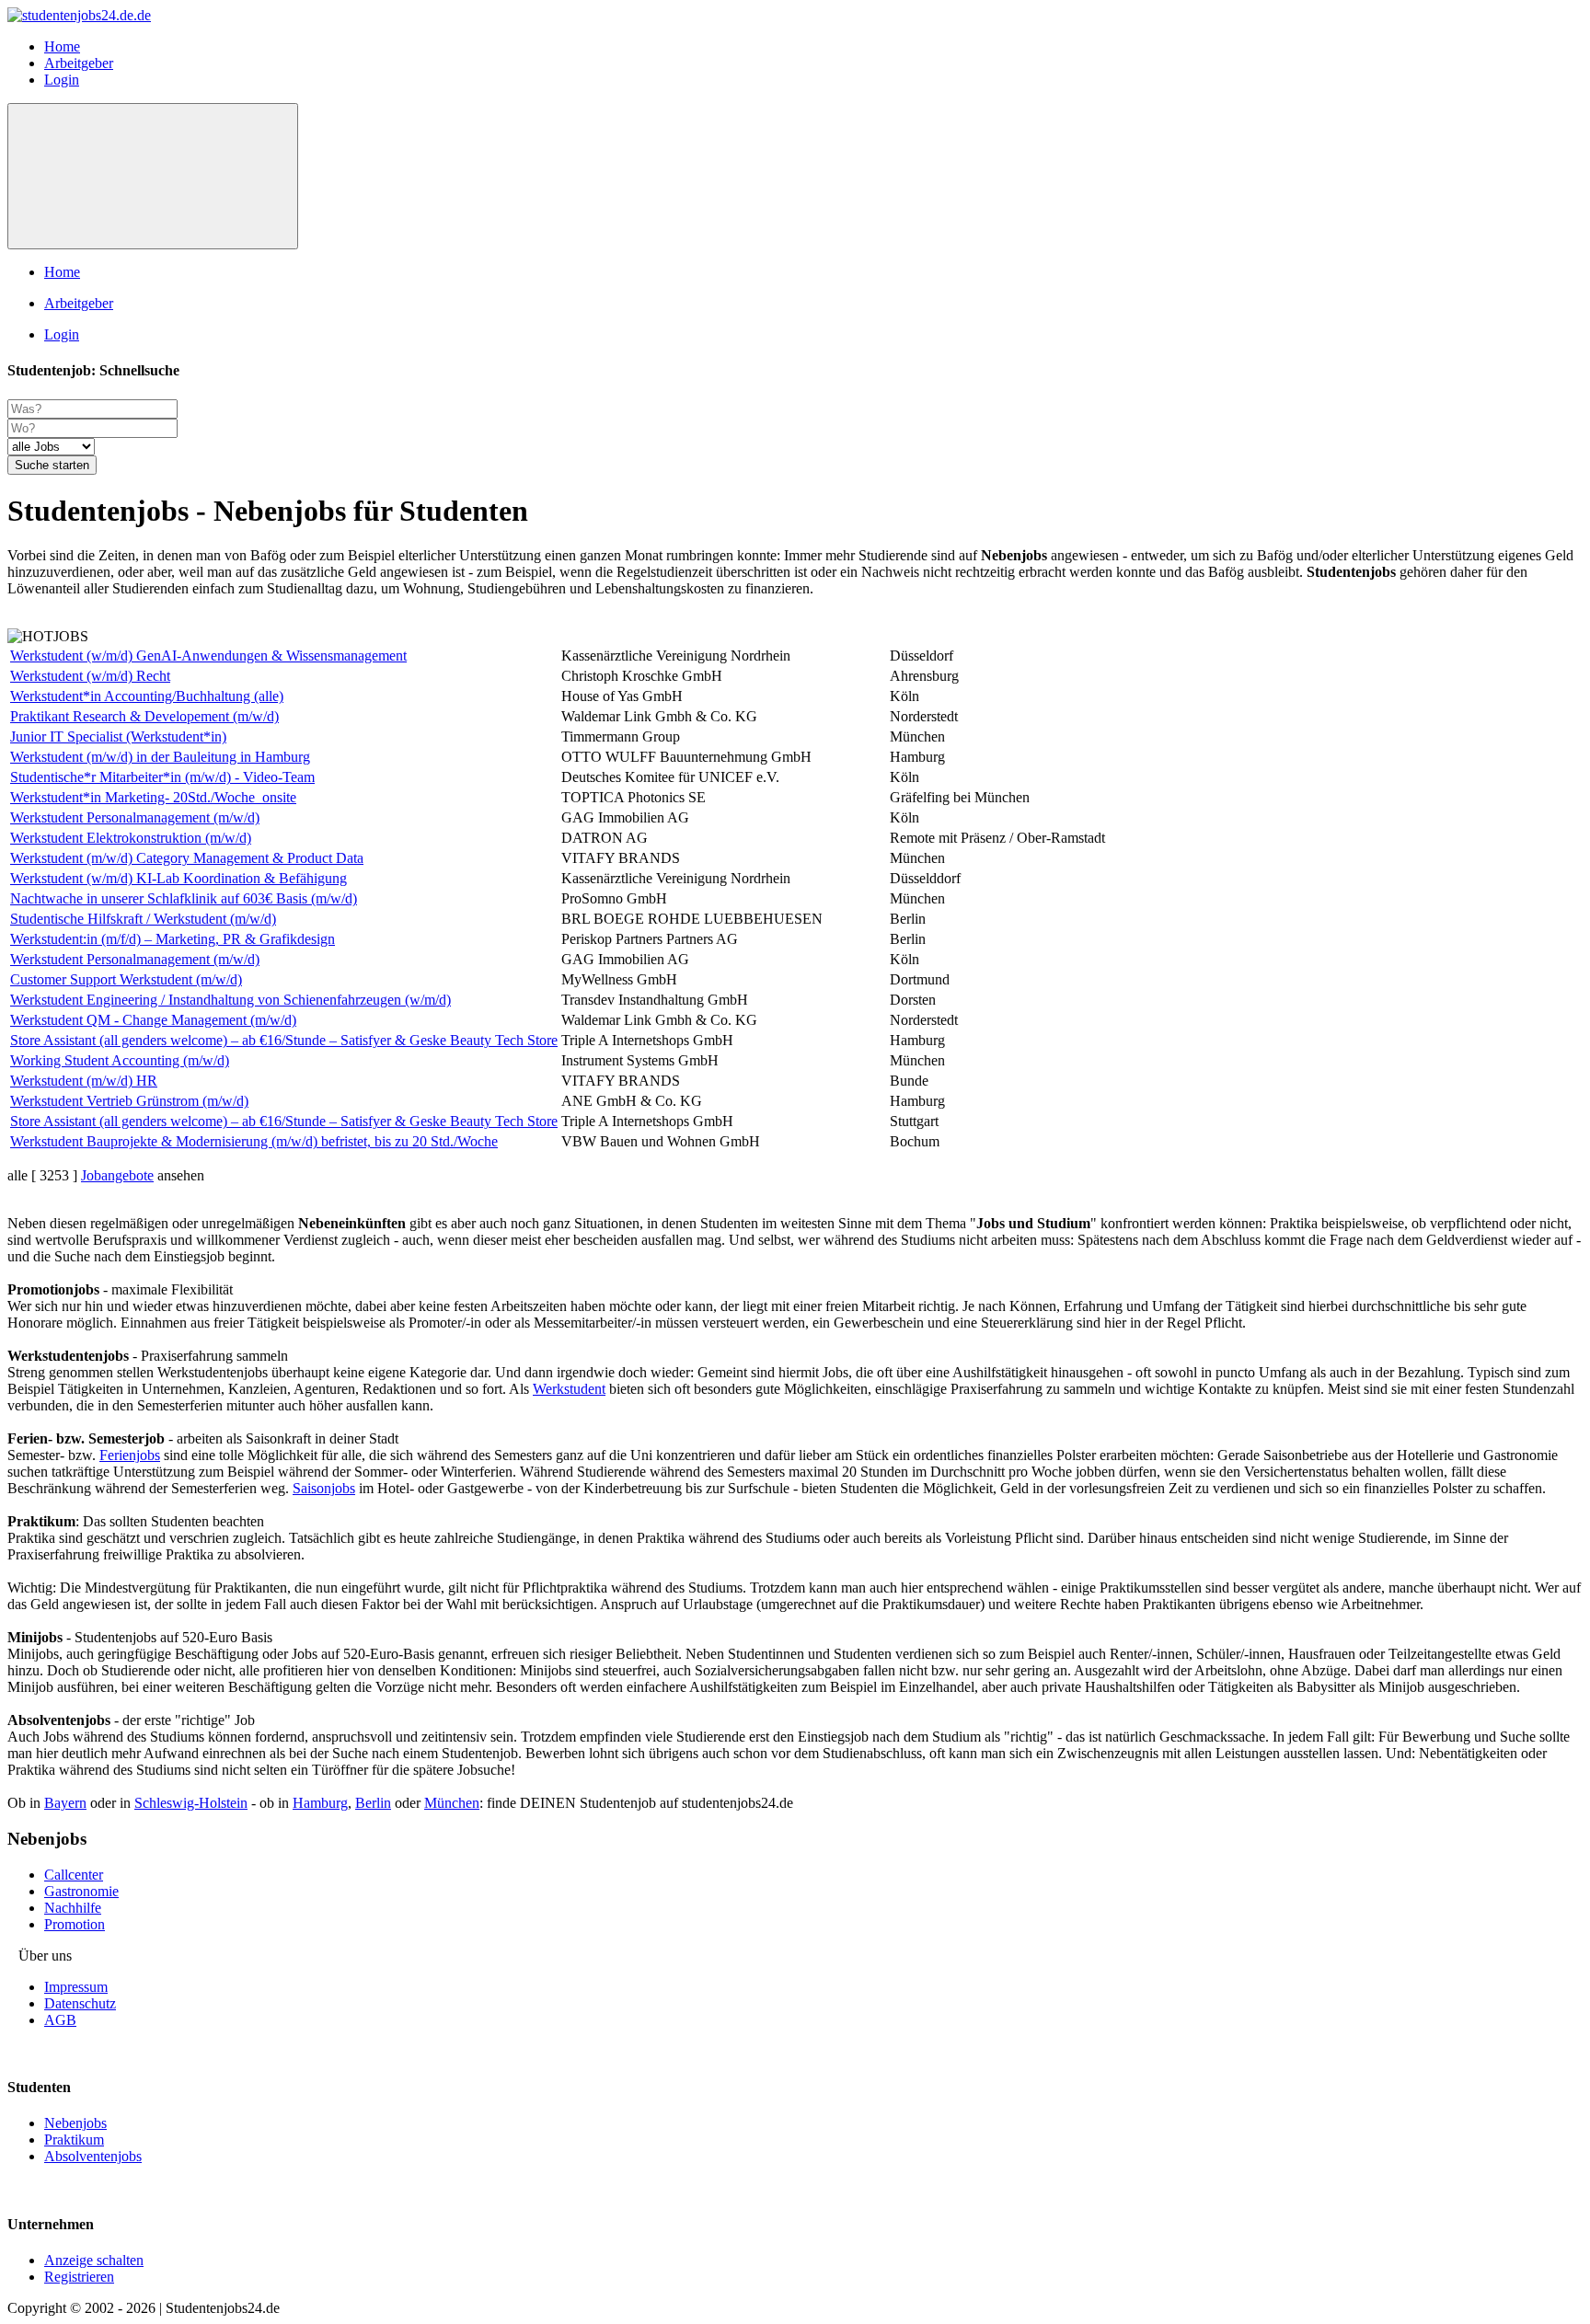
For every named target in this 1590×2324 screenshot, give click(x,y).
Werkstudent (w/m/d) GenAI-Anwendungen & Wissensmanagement (208, 656)
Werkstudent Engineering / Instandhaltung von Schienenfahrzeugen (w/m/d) (230, 1000)
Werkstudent (569, 1389)
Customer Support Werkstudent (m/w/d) (126, 979)
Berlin (373, 1803)
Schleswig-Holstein (191, 1803)
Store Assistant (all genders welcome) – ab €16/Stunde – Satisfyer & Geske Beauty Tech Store (284, 1040)
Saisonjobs (324, 1488)
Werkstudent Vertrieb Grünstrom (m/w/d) (129, 1101)
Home (62, 46)
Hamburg (320, 1803)
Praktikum (74, 2140)
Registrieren (79, 2277)
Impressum (76, 1987)
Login (62, 80)
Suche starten (52, 465)
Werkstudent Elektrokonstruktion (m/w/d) (131, 838)
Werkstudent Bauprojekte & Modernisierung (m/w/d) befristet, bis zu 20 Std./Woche (254, 1141)
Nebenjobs (75, 2123)
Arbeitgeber (79, 63)
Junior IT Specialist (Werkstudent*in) (118, 736)
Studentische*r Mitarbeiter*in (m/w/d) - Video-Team (162, 777)
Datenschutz (80, 2003)
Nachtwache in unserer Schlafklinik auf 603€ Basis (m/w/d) (184, 898)
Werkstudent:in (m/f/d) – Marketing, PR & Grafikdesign (173, 939)
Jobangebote (117, 1175)
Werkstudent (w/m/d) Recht (90, 676)
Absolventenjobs (93, 2156)
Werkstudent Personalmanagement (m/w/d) (135, 817)
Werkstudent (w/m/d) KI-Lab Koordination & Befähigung (179, 878)
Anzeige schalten (94, 2260)
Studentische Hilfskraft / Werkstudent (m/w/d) (143, 919)
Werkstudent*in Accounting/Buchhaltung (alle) (147, 696)
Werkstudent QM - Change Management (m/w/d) (153, 1020)
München (452, 1803)
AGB (60, 2020)
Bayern (65, 1803)
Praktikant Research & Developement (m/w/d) (144, 716)
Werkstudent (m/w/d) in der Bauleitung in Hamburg (160, 757)
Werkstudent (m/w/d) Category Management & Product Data (187, 858)
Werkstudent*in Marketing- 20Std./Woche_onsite (153, 797)
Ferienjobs (130, 1455)
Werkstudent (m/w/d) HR (84, 1081)
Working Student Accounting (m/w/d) (120, 1060)
